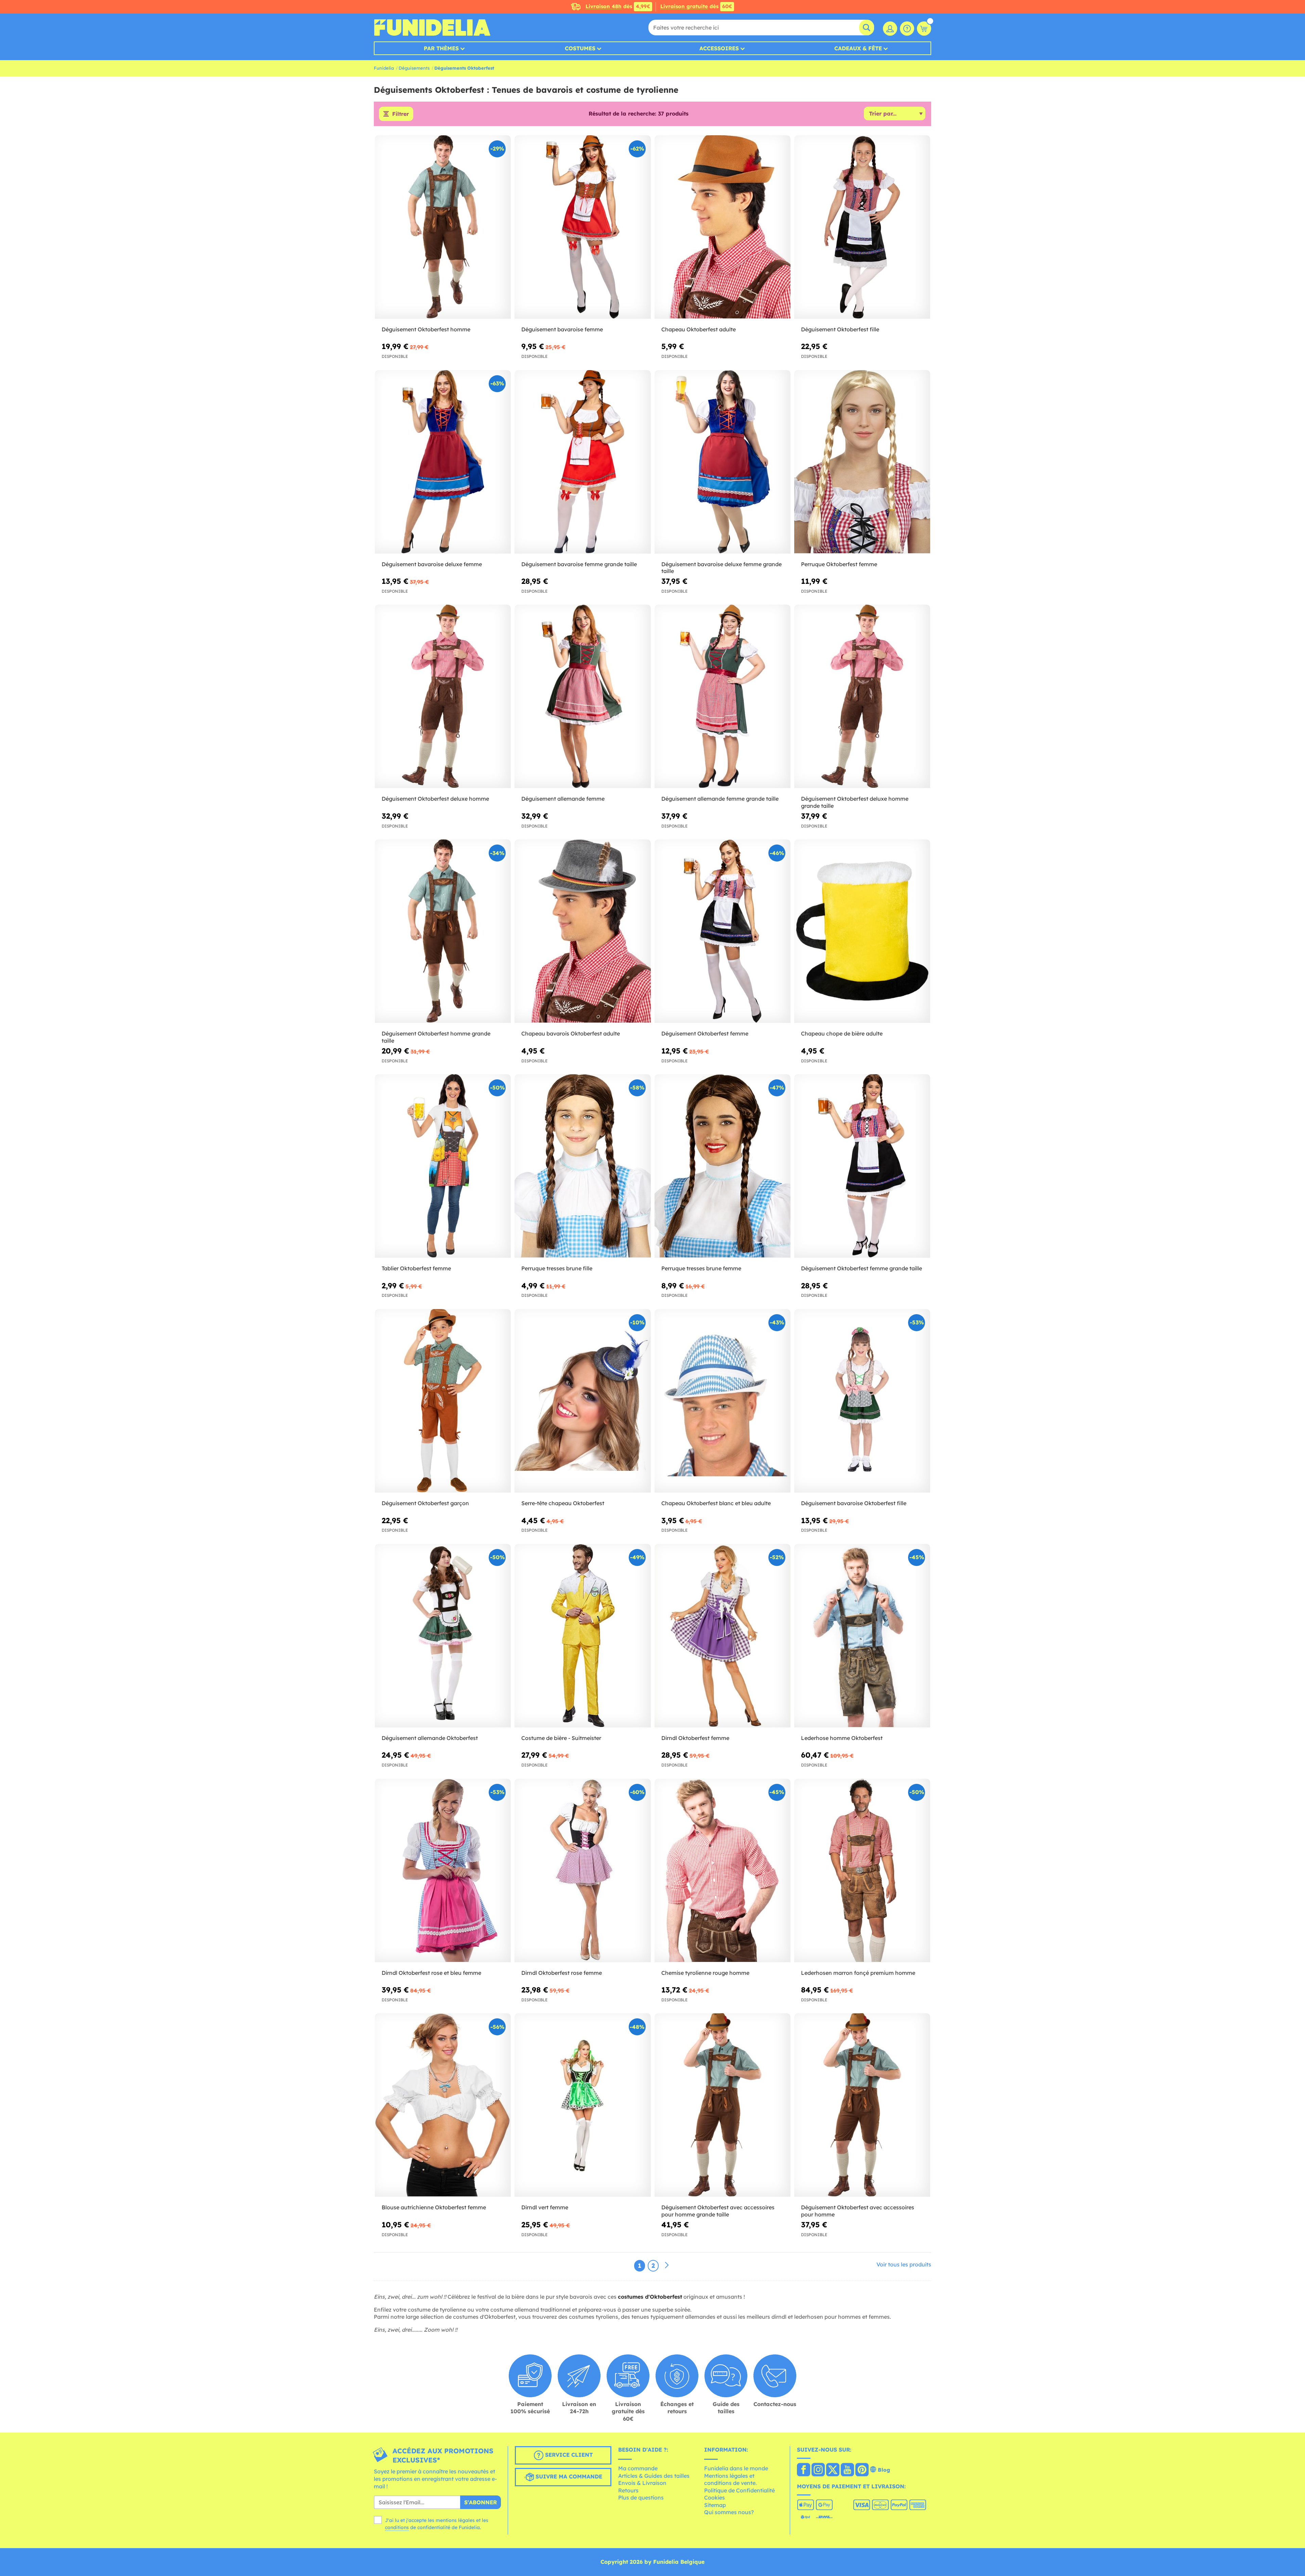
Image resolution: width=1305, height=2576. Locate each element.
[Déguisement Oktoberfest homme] (443, 227)
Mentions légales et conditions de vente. (730, 2479)
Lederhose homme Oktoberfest (842, 1738)
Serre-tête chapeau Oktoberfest (563, 1503)
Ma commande (638, 2468)
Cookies (715, 2497)
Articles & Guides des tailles (654, 2476)
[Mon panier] (924, 29)
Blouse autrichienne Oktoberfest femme (434, 2207)
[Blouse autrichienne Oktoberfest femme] (443, 2105)
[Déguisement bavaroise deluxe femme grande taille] (723, 462)
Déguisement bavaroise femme (562, 329)
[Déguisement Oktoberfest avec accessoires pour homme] (862, 2105)
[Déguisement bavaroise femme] (582, 227)
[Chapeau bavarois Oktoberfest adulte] (582, 931)
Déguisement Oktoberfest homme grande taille (436, 1037)
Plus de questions (641, 2497)
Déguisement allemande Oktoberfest (430, 1738)
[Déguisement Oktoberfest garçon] (443, 1401)
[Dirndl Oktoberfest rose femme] (582, 1871)
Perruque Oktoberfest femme (839, 564)
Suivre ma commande (568, 2477)
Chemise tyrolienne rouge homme (705, 1973)
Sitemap (715, 2505)
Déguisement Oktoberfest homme (426, 329)
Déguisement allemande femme (563, 799)
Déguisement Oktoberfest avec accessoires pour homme (858, 2211)
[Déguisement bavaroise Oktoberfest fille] (862, 1401)
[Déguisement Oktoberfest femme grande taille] (862, 1166)
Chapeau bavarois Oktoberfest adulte (571, 1033)
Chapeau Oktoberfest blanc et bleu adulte (716, 1503)
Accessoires (719, 48)
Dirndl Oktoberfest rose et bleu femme (431, 1973)
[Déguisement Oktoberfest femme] (723, 931)
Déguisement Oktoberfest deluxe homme (435, 799)
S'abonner (481, 2502)
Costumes (580, 48)
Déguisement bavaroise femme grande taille (579, 564)
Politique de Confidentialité (739, 2490)
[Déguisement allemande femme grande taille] (723, 697)
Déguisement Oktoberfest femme (705, 1033)
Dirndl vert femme (545, 2207)
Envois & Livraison (642, 2483)
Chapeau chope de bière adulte (842, 1033)
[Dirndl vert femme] (582, 2105)
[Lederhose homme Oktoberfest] (862, 1636)
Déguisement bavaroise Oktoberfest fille (854, 1503)
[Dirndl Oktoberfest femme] (723, 1636)
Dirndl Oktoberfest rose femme (562, 1973)
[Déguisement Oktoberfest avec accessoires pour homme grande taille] (723, 2105)
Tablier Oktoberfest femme (416, 1268)
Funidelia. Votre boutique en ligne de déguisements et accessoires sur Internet (432, 28)
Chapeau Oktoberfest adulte (699, 329)
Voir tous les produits (904, 2264)
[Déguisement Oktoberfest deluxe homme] (443, 697)
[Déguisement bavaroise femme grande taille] (582, 462)
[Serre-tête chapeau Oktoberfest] (582, 1401)
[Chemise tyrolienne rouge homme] (723, 1871)
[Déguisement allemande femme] (582, 697)
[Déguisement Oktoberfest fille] (862, 227)
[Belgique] (804, 2470)
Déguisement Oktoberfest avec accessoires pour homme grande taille (718, 2211)
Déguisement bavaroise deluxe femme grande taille (721, 568)
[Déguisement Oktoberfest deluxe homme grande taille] (862, 697)
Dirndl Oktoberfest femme (695, 1738)
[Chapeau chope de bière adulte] (862, 931)
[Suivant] (667, 2265)
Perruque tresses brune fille (557, 1268)
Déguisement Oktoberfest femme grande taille (862, 1268)
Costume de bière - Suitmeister (561, 1738)
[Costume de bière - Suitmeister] (582, 1636)
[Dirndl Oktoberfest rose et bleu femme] (443, 1871)
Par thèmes (441, 48)
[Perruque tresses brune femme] (723, 1166)
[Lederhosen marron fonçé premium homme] (862, 1871)
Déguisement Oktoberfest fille (840, 329)
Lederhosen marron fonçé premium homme (858, 1973)
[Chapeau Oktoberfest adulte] (723, 227)
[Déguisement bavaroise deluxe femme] (443, 462)
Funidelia (384, 68)
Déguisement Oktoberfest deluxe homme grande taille (855, 802)
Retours (628, 2490)
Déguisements (414, 68)
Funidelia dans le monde (736, 2468)
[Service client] (907, 29)
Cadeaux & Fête (858, 48)
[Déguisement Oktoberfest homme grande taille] (443, 931)
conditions (397, 2527)
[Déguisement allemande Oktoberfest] (443, 1636)
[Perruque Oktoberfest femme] (862, 462)
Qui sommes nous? (729, 2512)
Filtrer (401, 114)
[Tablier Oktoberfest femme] (443, 1166)
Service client (568, 2455)
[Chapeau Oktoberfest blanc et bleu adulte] (723, 1401)
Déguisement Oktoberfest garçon (425, 1503)
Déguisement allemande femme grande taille (720, 799)
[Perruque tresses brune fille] (582, 1166)
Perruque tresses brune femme (701, 1268)
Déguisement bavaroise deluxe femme (432, 564)
